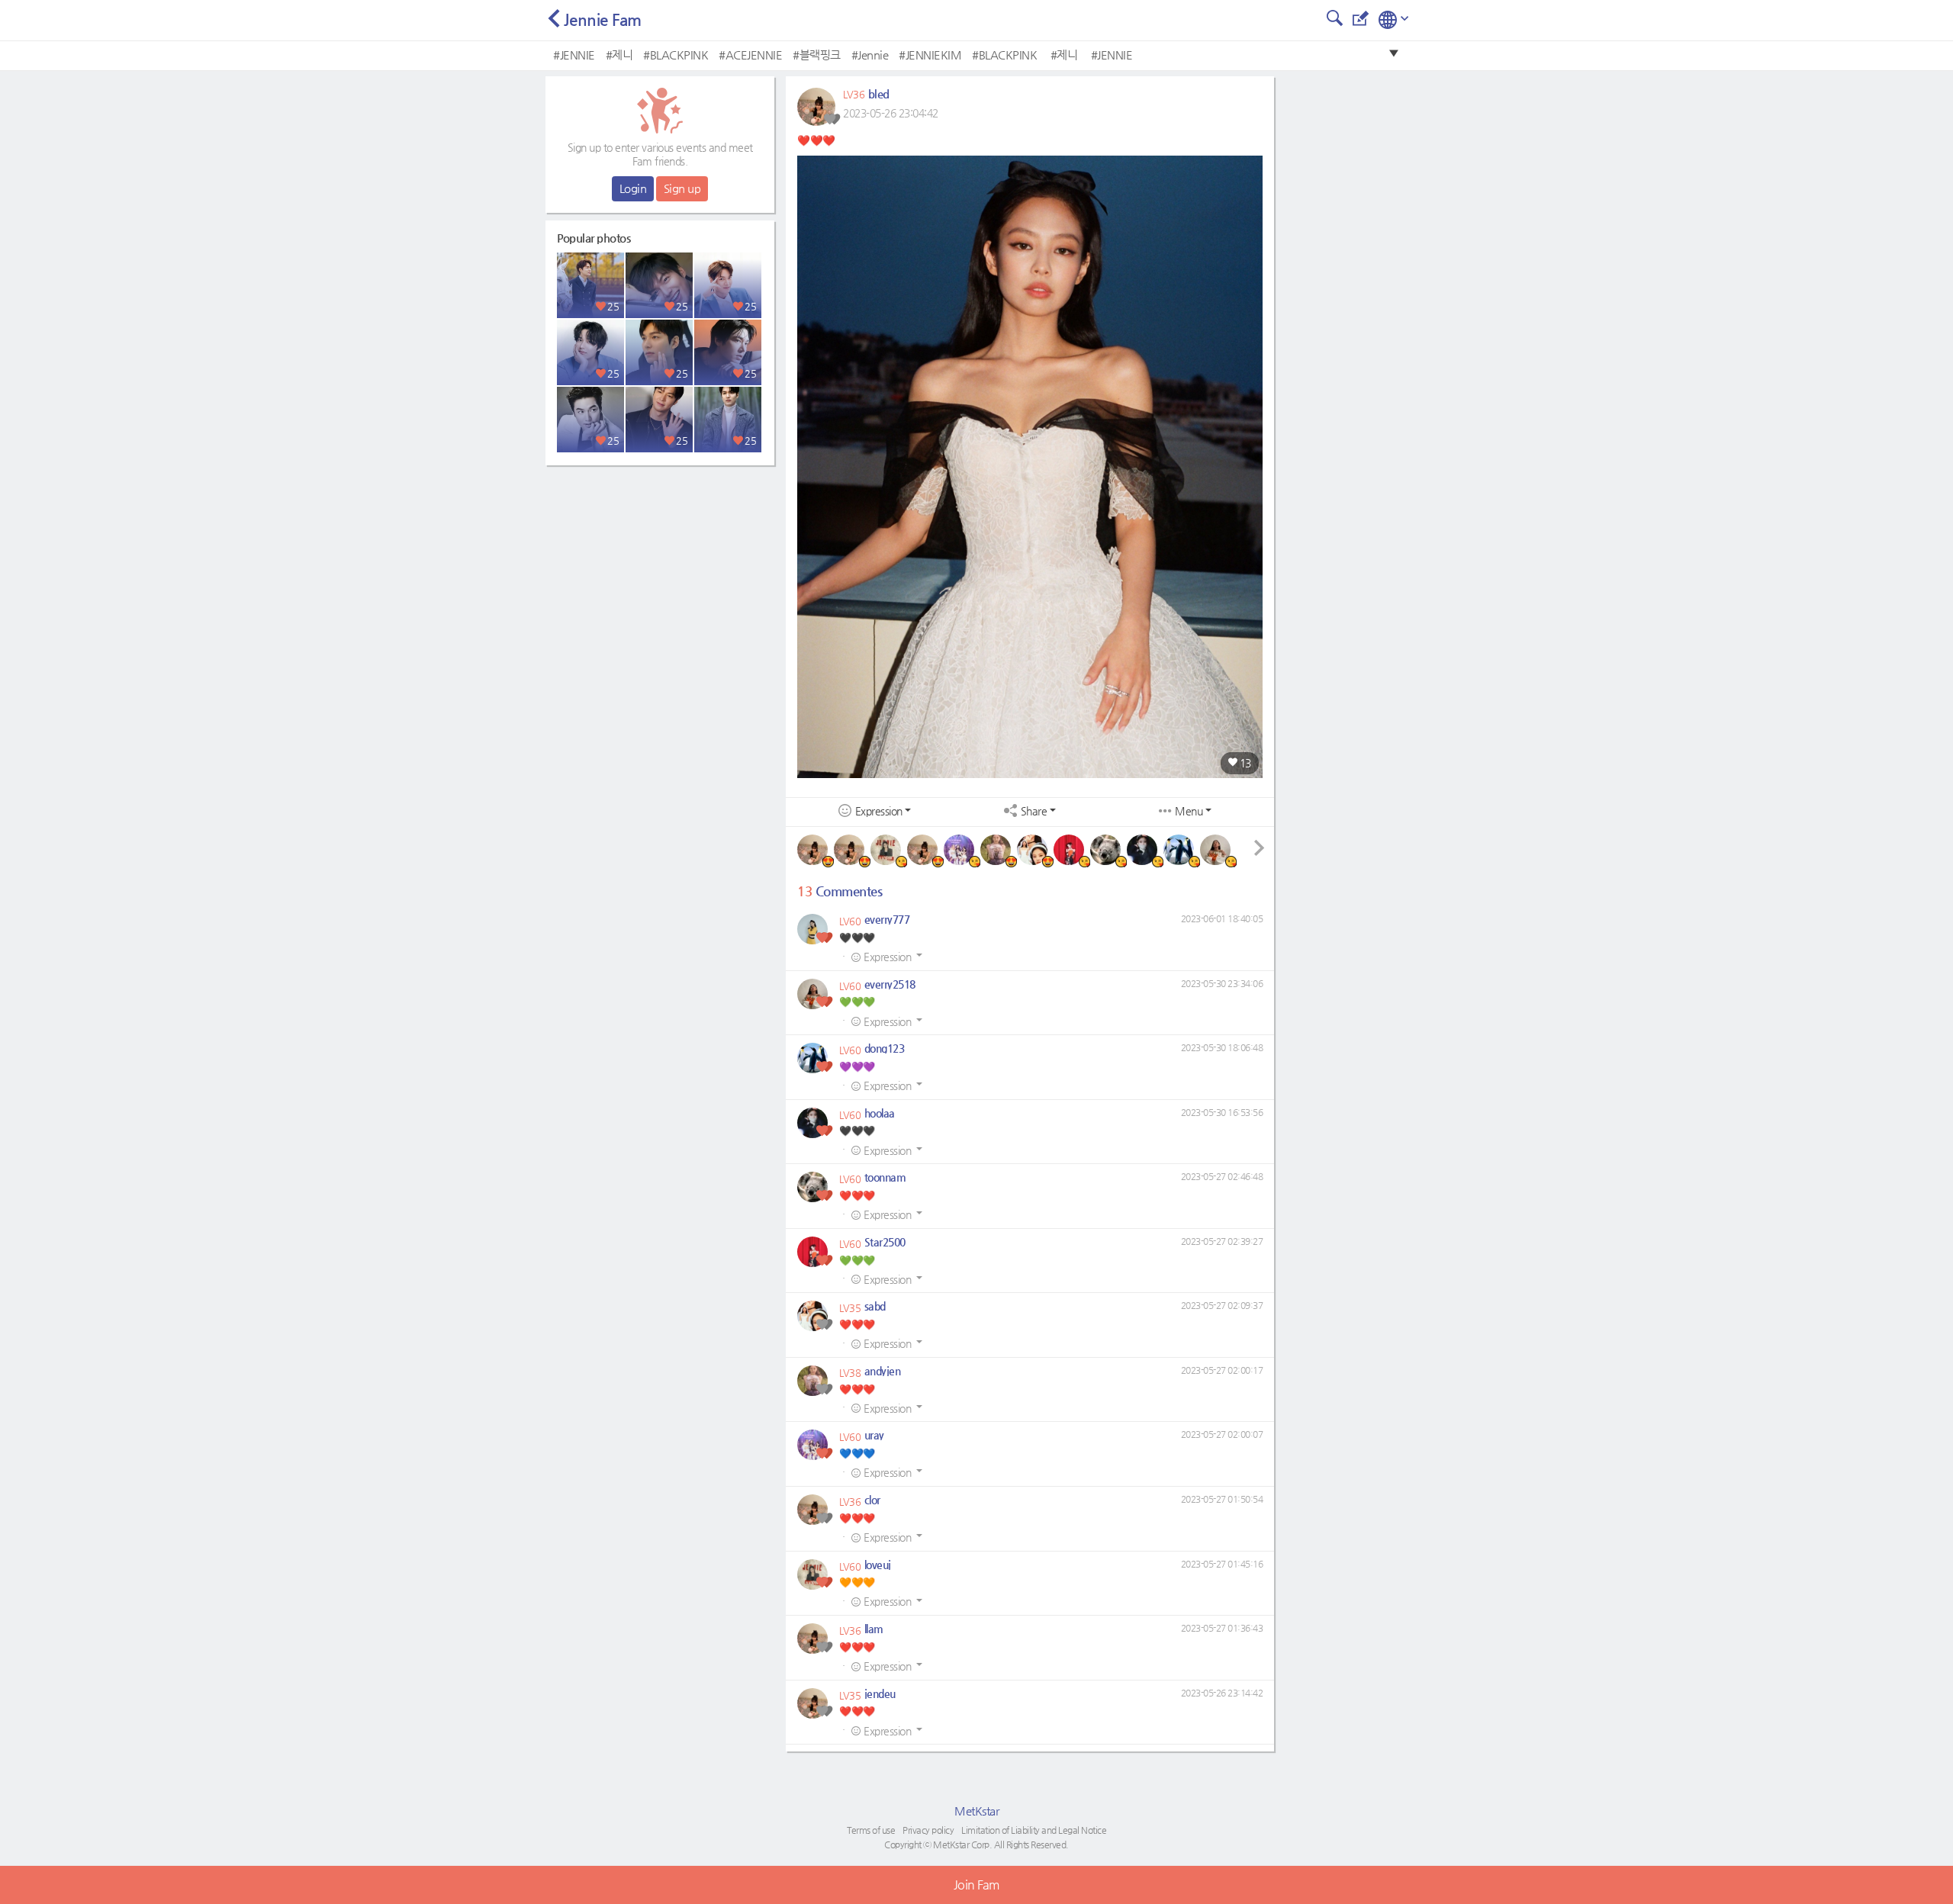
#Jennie (870, 55)
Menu (1189, 811)
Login (633, 188)
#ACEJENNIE (750, 55)
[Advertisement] (660, 568)
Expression (879, 811)
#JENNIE (574, 55)
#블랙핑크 (817, 55)
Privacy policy (928, 1830)
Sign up (682, 188)
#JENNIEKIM (930, 55)
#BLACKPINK (676, 55)
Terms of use (871, 1830)
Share (1034, 811)
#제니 (619, 55)
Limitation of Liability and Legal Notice (1034, 1830)
